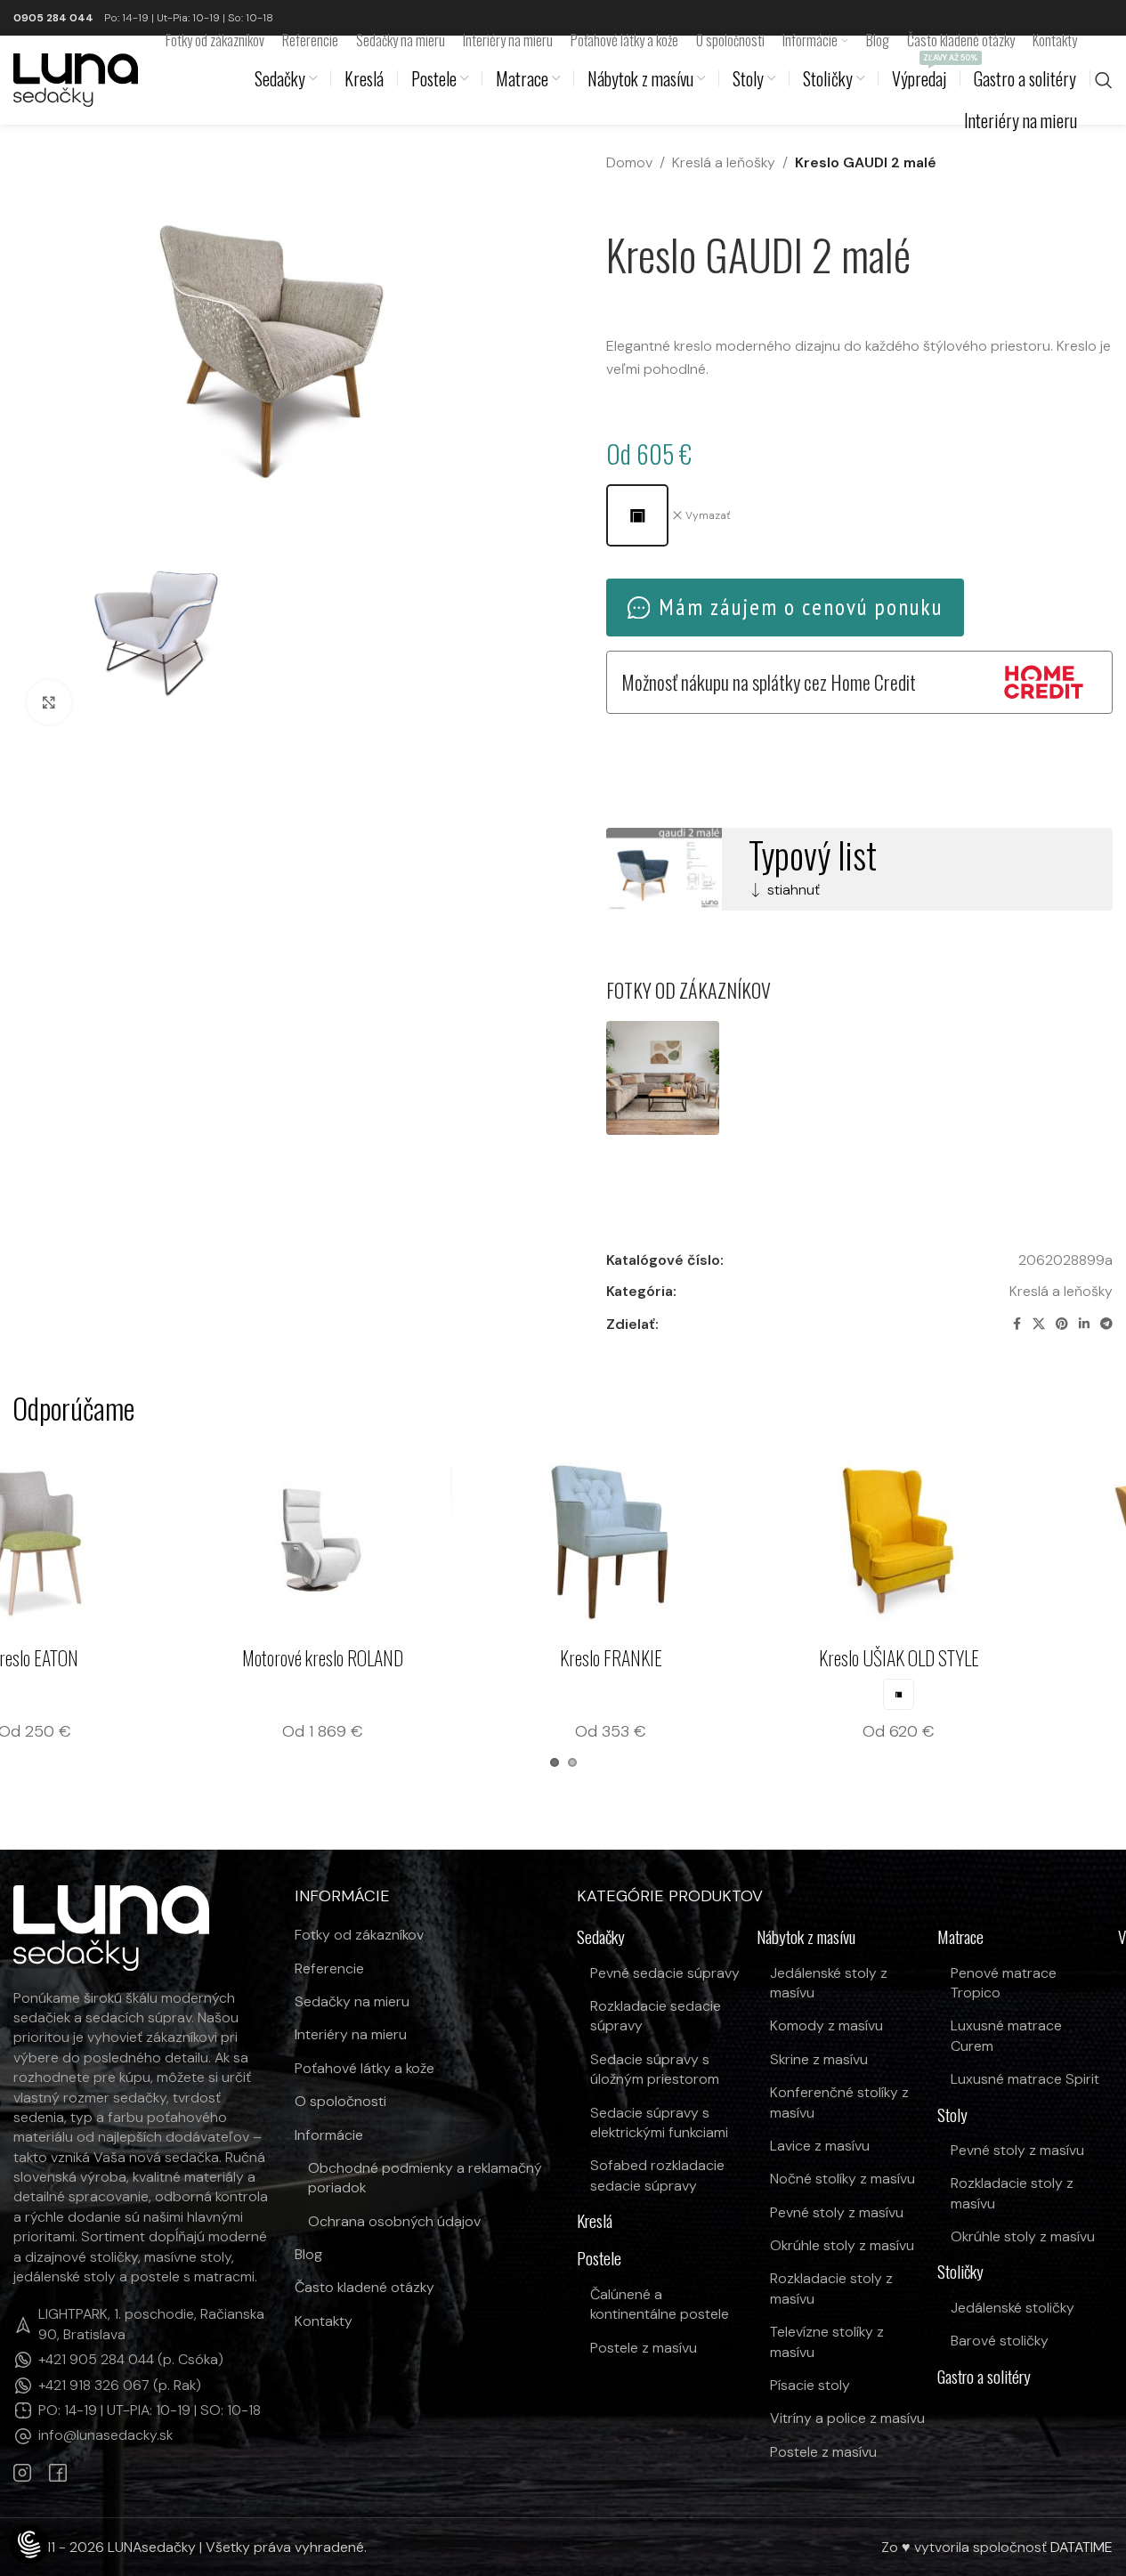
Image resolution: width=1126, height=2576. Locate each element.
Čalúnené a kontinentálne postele (660, 2304)
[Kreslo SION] (131, 1540)
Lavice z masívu (820, 2146)
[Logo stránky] (76, 79)
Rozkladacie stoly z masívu (831, 2288)
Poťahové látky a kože (365, 2068)
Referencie (329, 1968)
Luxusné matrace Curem (1006, 2035)
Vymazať (708, 515)
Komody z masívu (826, 2025)
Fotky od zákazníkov (359, 1935)
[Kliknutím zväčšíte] (49, 702)
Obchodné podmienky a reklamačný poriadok (425, 2178)
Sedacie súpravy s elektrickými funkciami (659, 2122)
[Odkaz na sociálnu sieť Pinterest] (1062, 1324)
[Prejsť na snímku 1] (555, 1762)
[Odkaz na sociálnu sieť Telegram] (1106, 1324)
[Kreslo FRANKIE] (995, 1540)
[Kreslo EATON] (419, 1540)
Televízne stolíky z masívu (827, 2341)
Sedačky (601, 1937)
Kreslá (595, 2221)
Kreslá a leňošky (724, 162)
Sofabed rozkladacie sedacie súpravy (657, 2175)
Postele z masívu (644, 2348)
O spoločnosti (340, 2101)
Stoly (952, 2115)
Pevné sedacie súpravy (665, 1973)
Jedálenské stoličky (1013, 2308)
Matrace (960, 1937)
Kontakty (324, 2321)
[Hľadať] (1104, 80)
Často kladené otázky (365, 2287)
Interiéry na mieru (351, 2034)
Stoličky (960, 2272)
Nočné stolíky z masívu (842, 2179)
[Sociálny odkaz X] (1039, 1324)
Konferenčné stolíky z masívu (839, 2102)
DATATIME (1081, 2547)
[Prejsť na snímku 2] (572, 1762)
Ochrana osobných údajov (394, 2221)
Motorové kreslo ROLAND (707, 1657)
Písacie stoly (810, 2385)
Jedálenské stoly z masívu (829, 1983)
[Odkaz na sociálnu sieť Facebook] (1017, 1324)
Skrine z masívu (819, 2059)
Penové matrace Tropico (1004, 1983)
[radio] (637, 515)
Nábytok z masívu (806, 1937)
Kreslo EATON (419, 1657)
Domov (629, 162)
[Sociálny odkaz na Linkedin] (1084, 1324)
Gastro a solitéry (984, 2377)
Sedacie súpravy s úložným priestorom (655, 2069)
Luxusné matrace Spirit (1025, 2079)
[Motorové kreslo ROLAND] (707, 1540)
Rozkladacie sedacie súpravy (656, 2016)
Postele (599, 2259)
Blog (308, 2254)
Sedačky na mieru (352, 2001)
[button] (29, 2546)
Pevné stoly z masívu (837, 2212)
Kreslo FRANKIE (996, 1657)
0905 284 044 (53, 18)
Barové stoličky (1000, 2341)
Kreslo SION (130, 1657)
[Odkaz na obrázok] (111, 1927)
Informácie (329, 2135)
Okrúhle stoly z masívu (842, 2245)
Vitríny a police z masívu (847, 2418)
